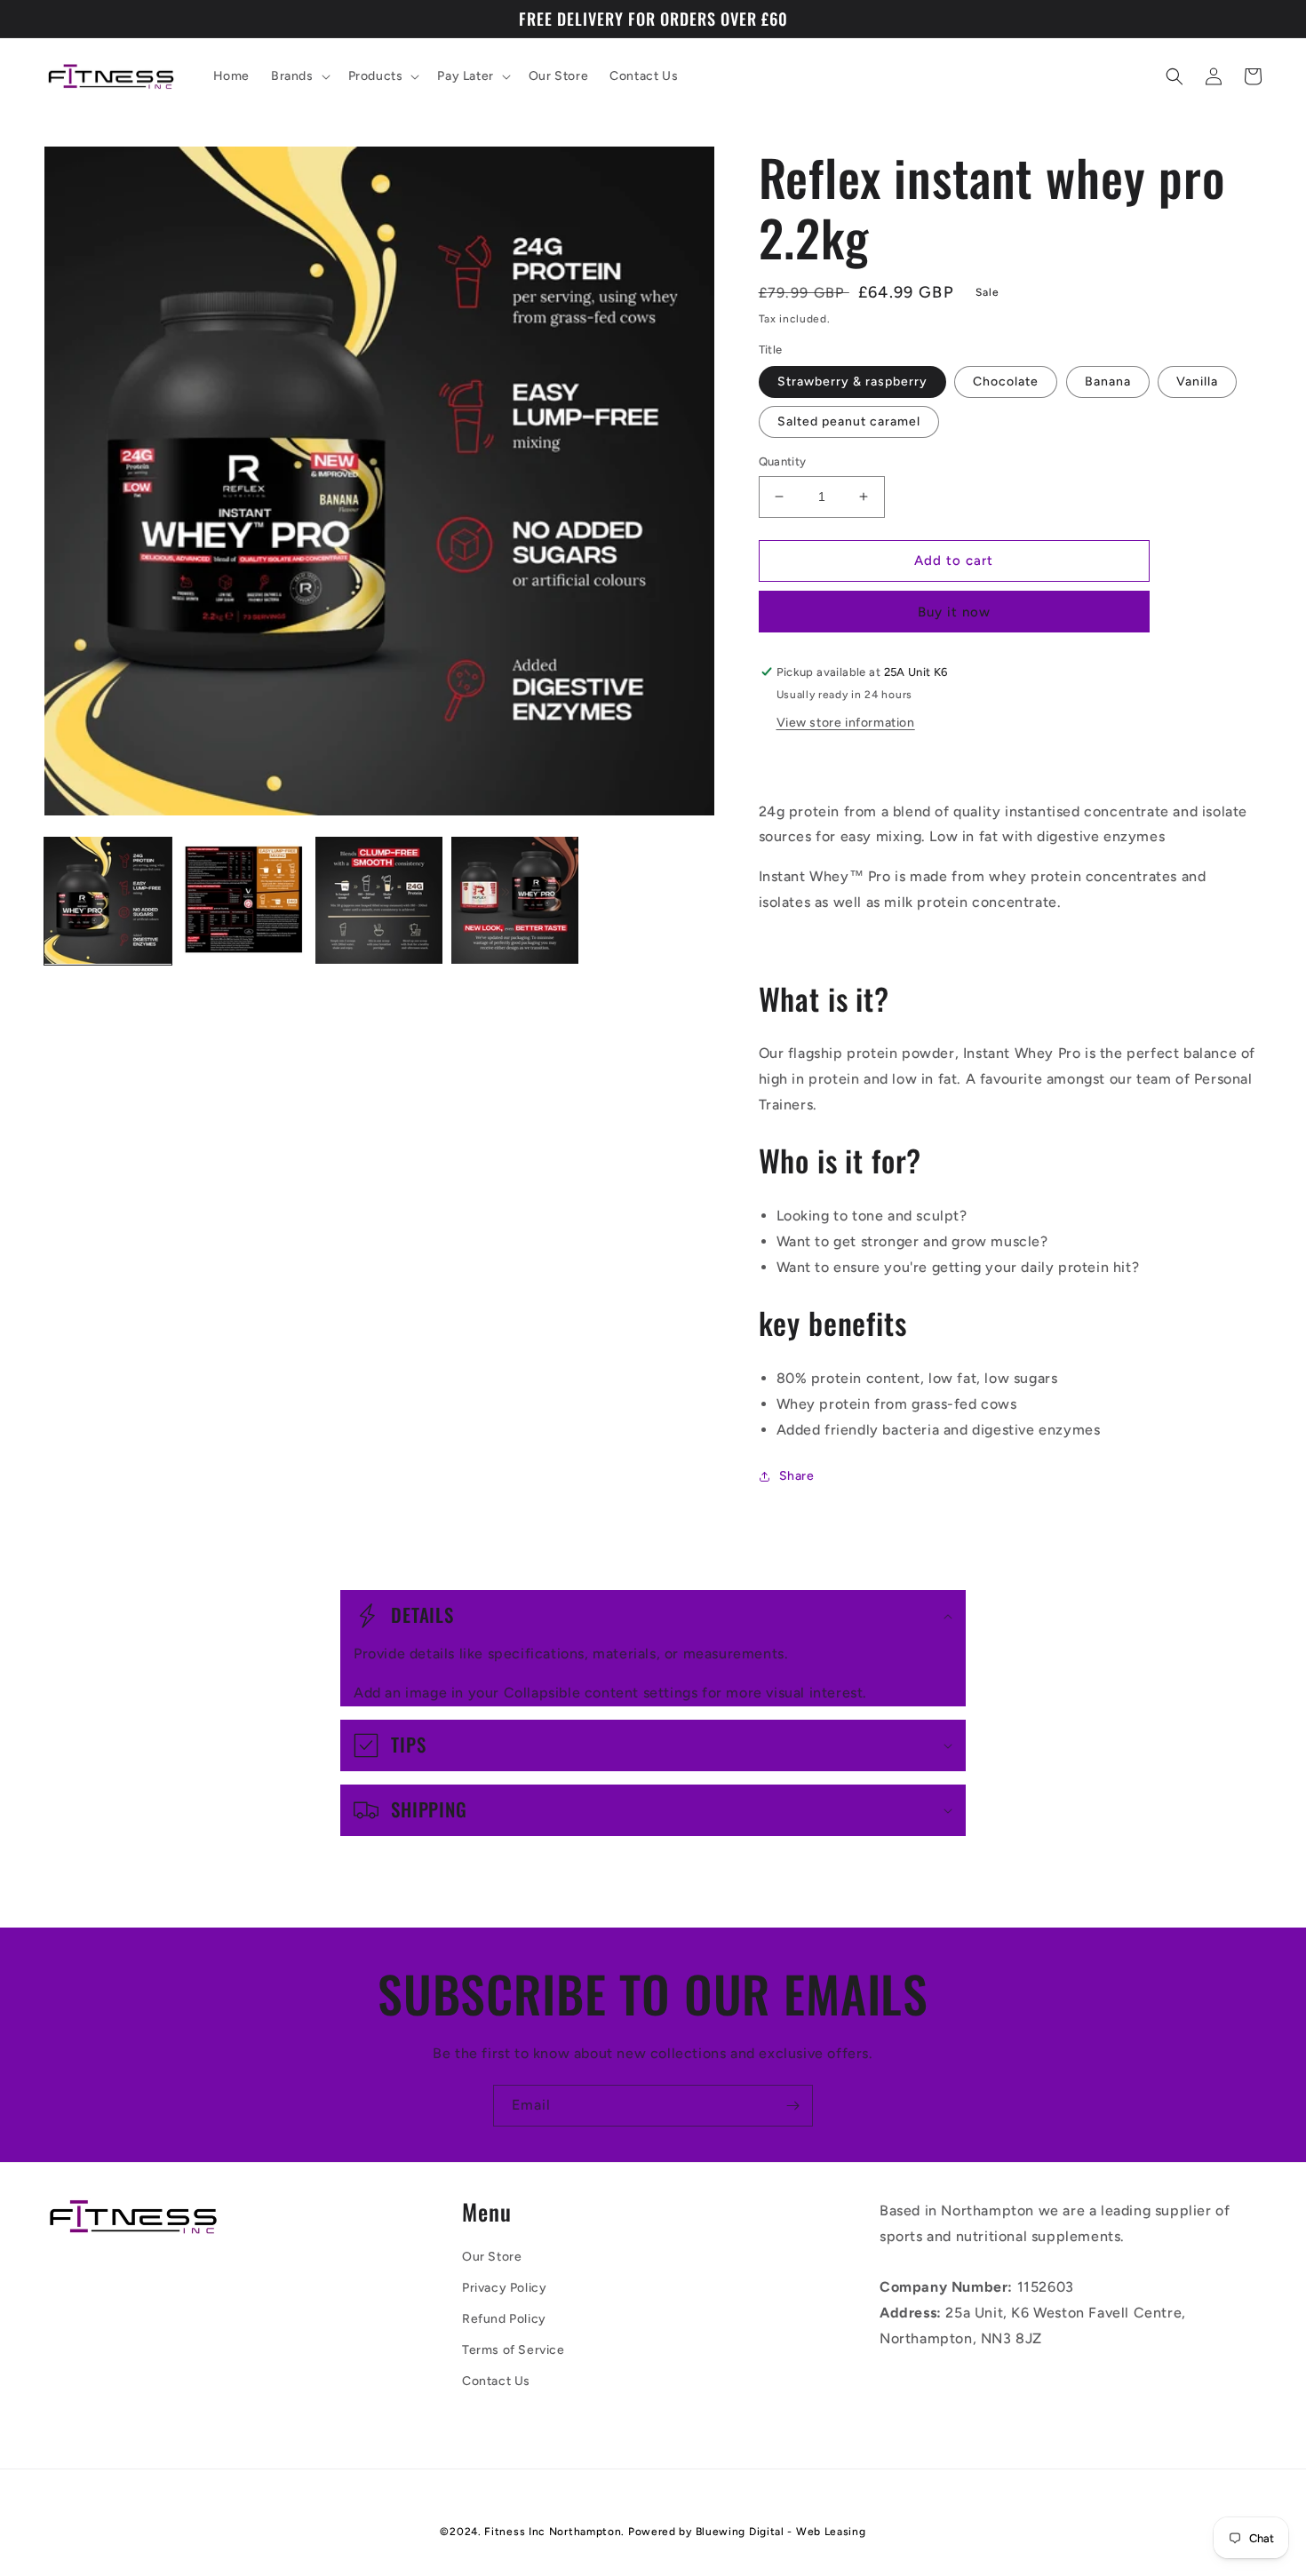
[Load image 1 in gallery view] (108, 900)
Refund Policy (504, 2319)
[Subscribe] (792, 2106)
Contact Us (496, 2381)
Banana (1108, 382)
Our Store (492, 2257)
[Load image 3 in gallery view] (379, 900)
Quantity (783, 461)
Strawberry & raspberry (852, 382)
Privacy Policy (504, 2288)
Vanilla (1197, 382)
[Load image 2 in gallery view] (244, 900)
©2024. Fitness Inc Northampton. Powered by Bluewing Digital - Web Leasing (653, 2532)
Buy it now (954, 612)
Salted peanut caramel (849, 421)
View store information (846, 723)
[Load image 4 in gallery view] (515, 900)
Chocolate (1006, 382)
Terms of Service (514, 2350)
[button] (299, 76)
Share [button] (797, 1476)
